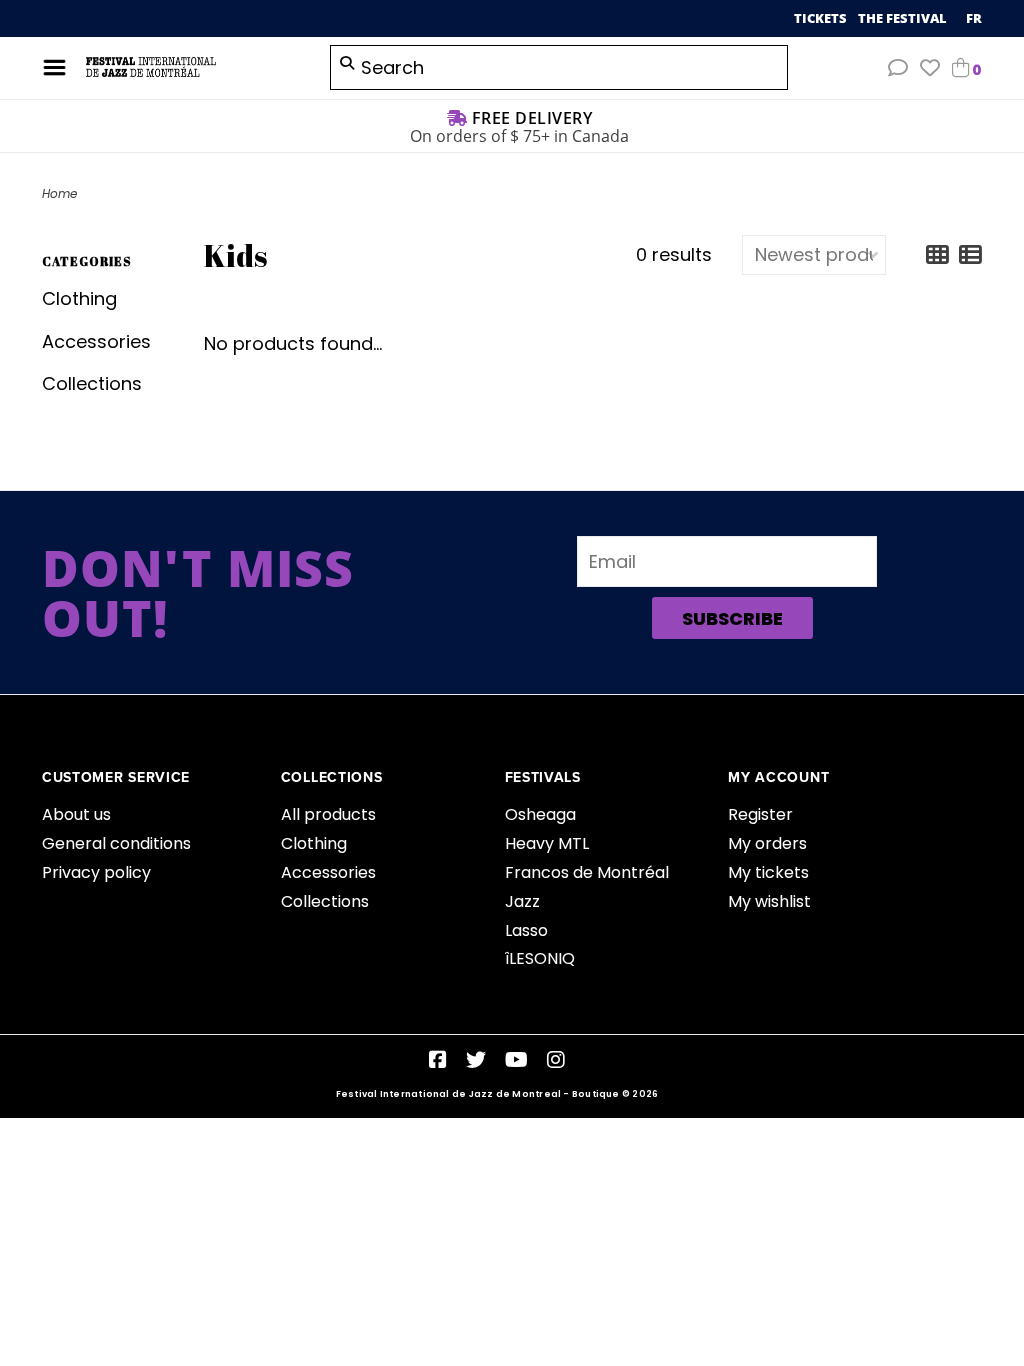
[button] (898, 68)
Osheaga (540, 814)
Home (59, 193)
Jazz (522, 901)
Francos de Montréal (587, 872)
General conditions (116, 843)
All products (328, 814)
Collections (92, 383)
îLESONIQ (540, 958)
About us (76, 814)
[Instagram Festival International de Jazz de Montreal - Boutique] (556, 1060)
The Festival (904, 18)
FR (974, 18)
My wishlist (769, 901)
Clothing (79, 298)
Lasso (526, 930)
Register (760, 814)
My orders (767, 843)
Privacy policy (96, 872)
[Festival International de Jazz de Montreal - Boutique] (193, 67)
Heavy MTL (547, 843)
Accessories (96, 341)
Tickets (822, 18)
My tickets (768, 872)
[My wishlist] (930, 68)
